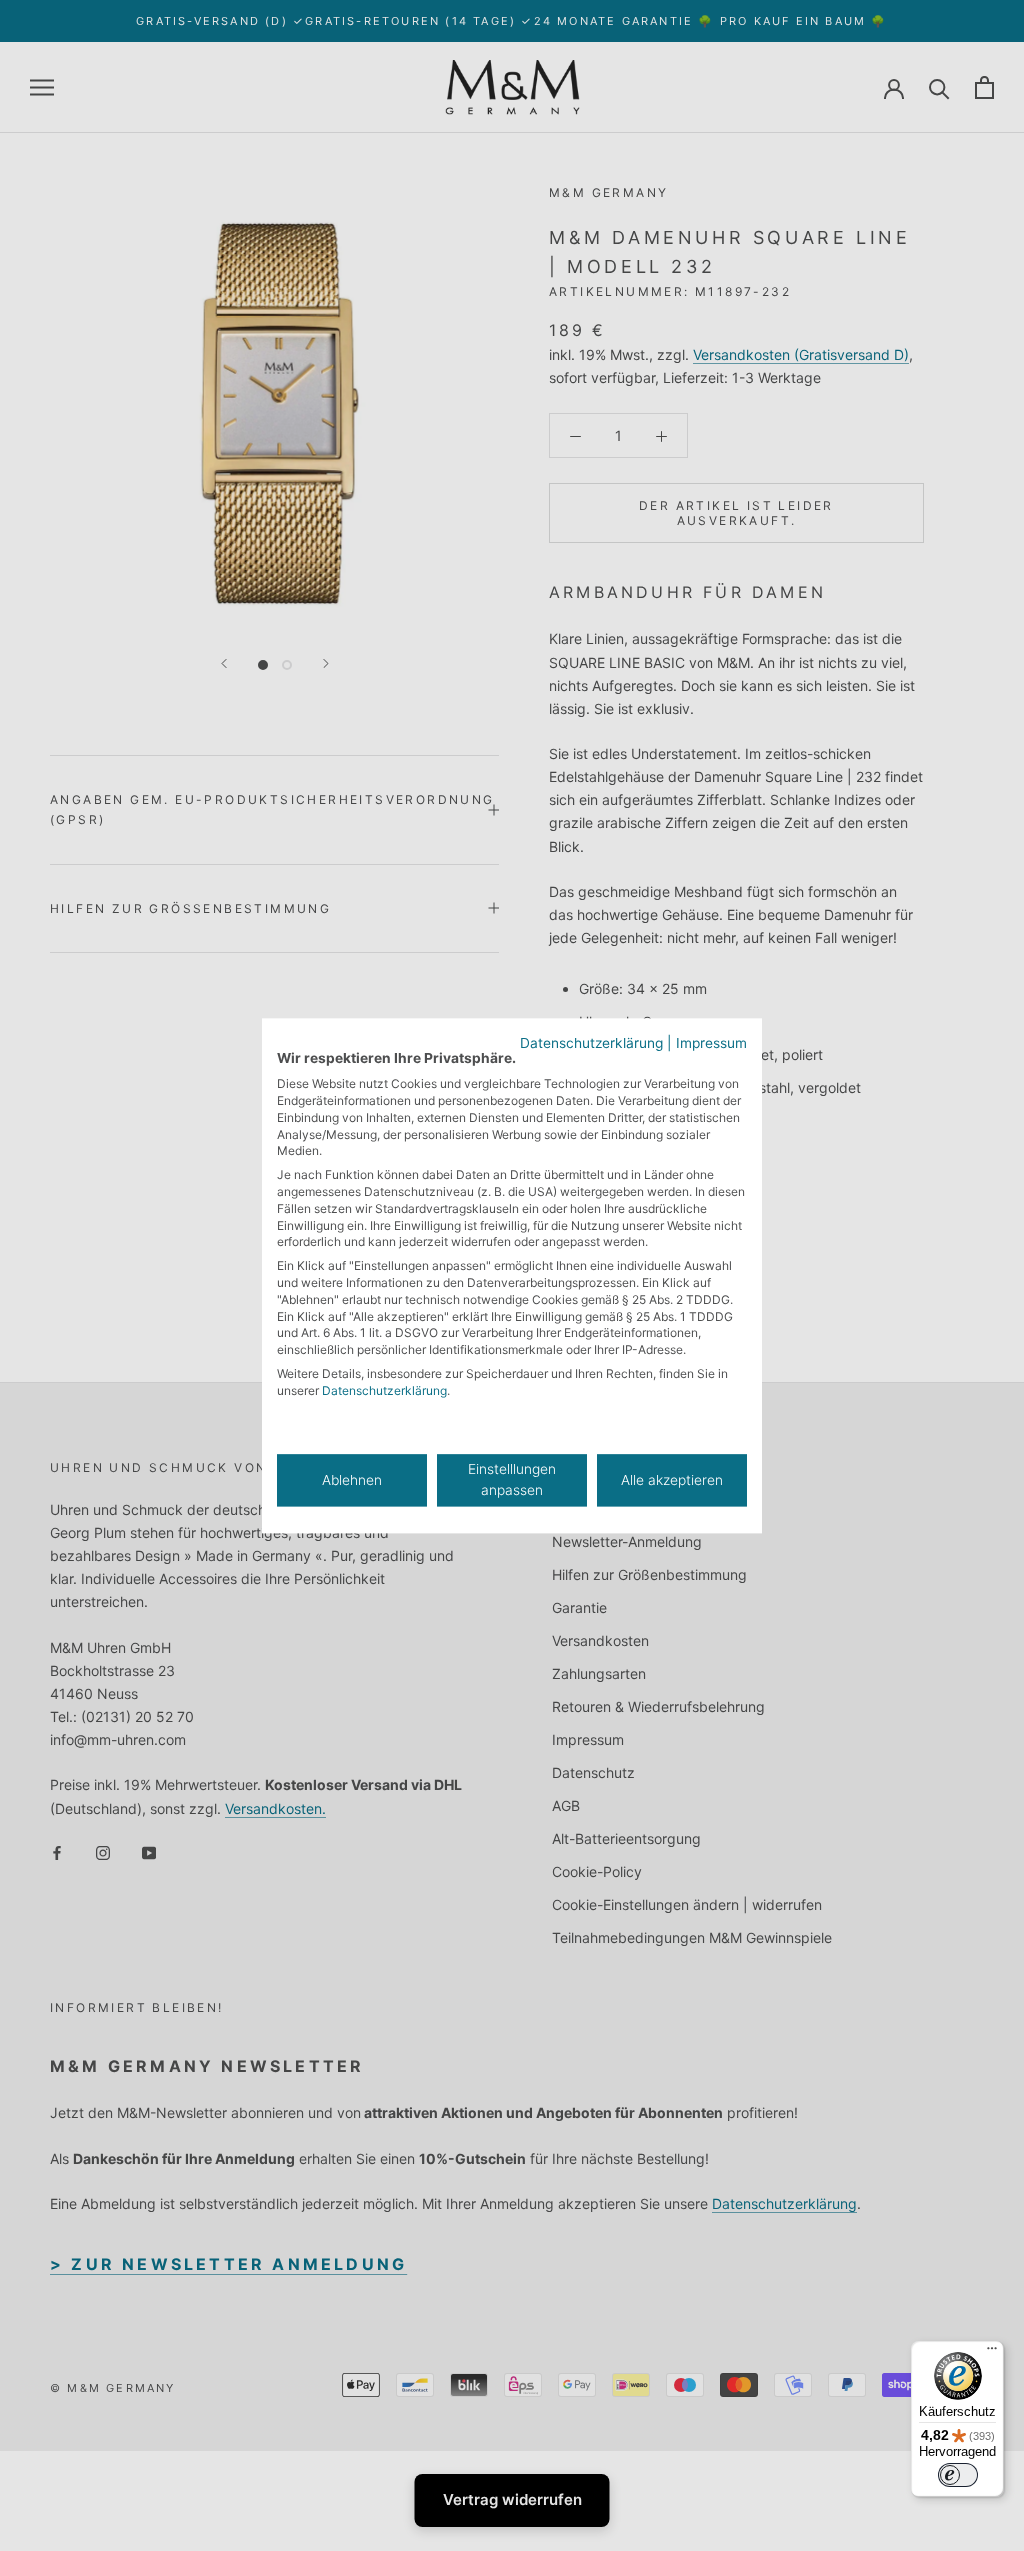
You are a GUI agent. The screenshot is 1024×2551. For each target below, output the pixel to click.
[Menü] (992, 2353)
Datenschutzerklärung (591, 1043)
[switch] (958, 2475)
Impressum (711, 1043)
